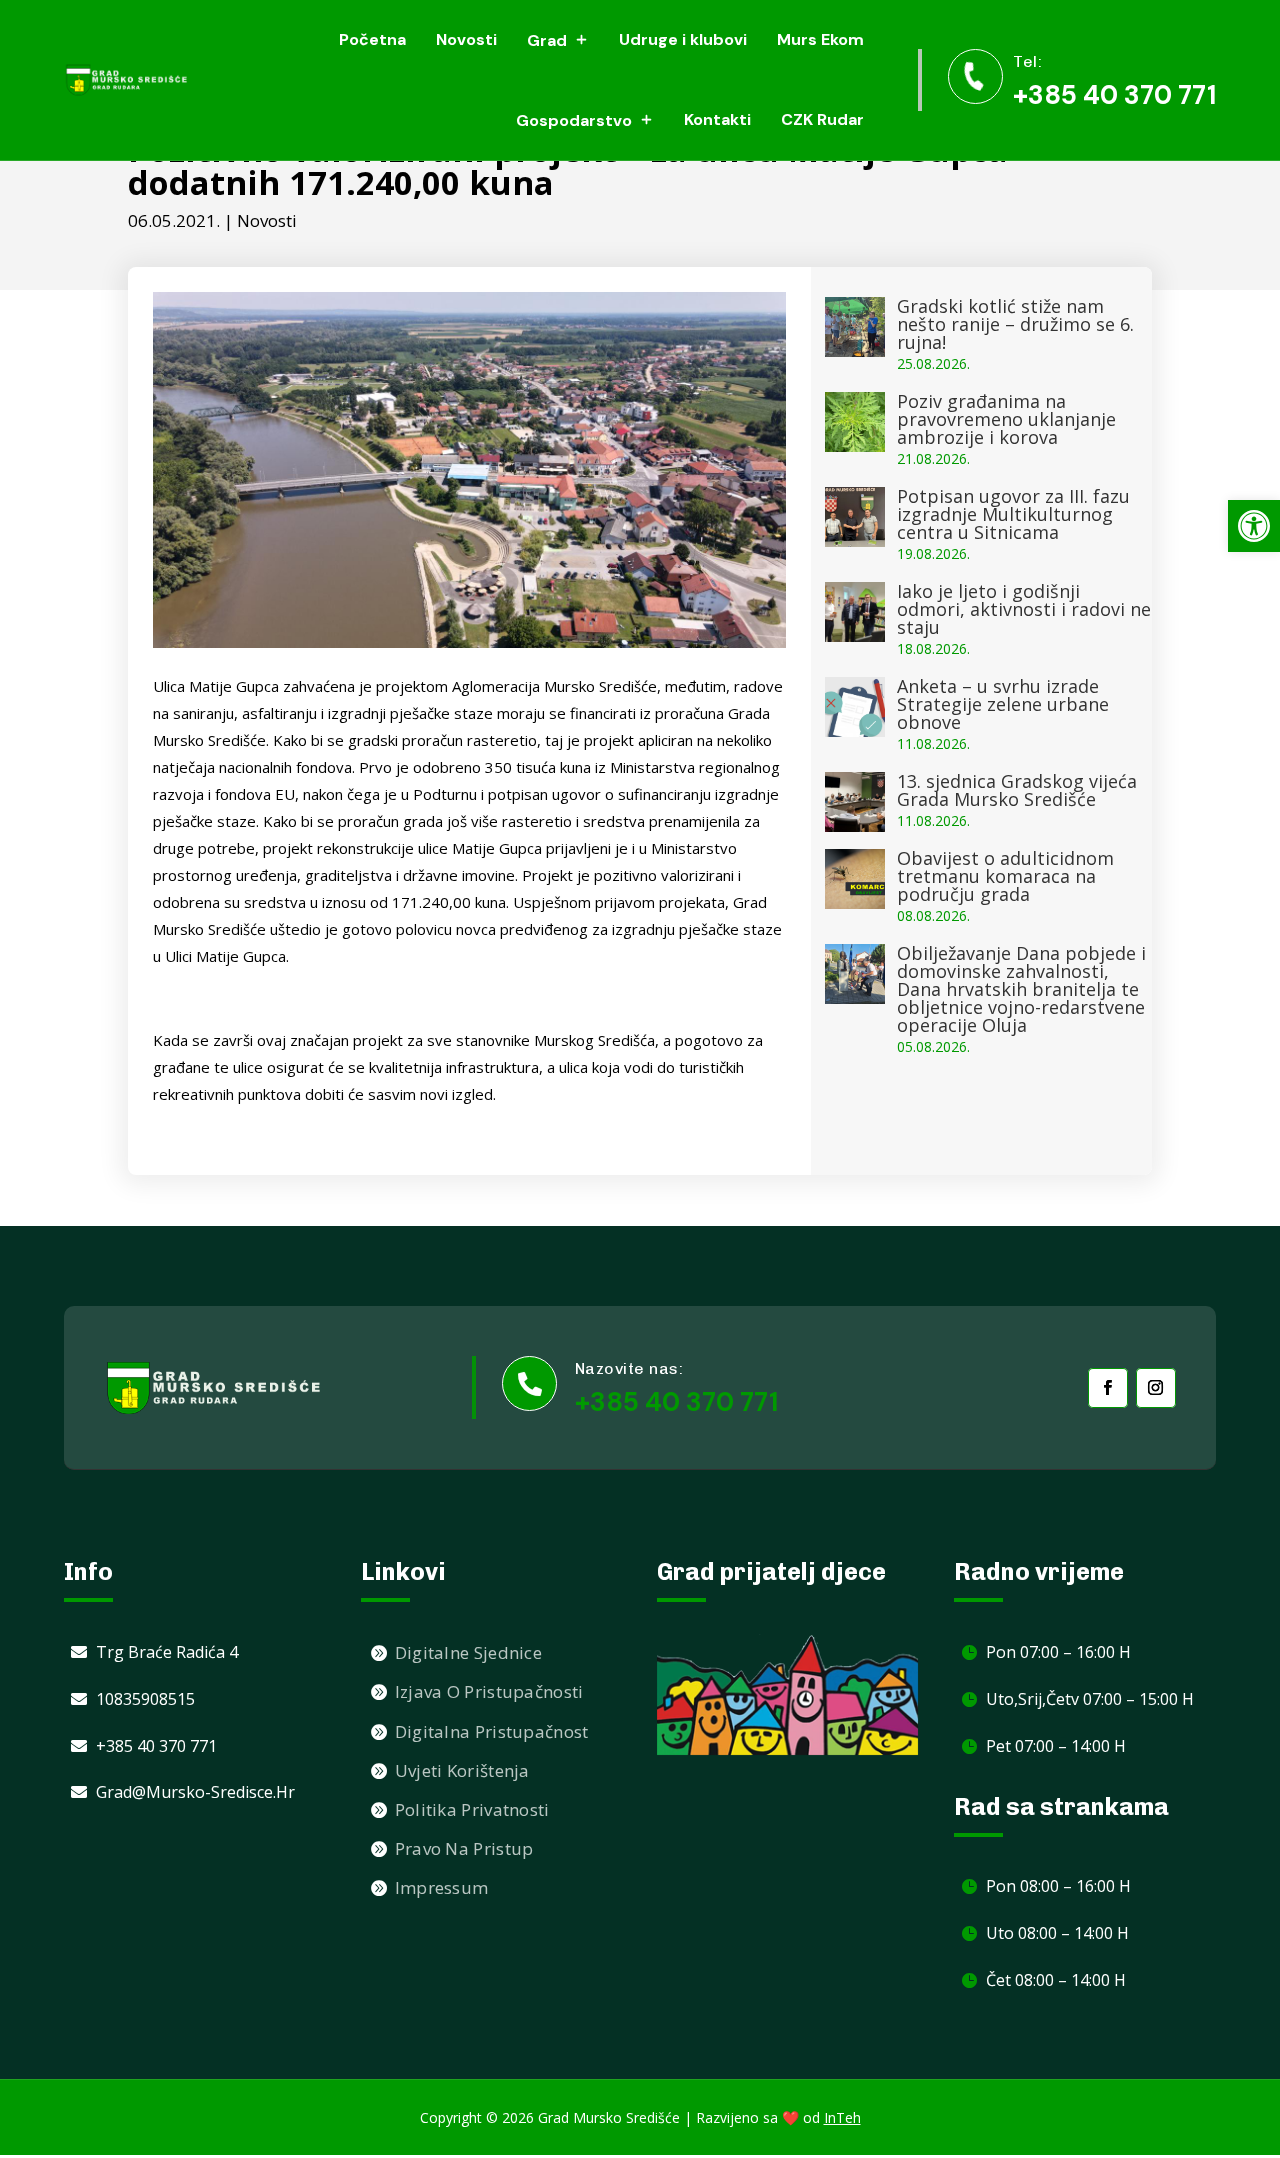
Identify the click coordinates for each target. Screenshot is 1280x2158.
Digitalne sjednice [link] (468, 1652)
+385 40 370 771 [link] (1114, 95)
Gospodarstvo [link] (574, 120)
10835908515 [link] (145, 1699)
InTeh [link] (842, 2117)
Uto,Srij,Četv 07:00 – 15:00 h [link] (1090, 1699)
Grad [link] (547, 40)
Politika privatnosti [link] (472, 1809)
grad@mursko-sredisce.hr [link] (195, 1792)
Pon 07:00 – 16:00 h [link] (1058, 1652)
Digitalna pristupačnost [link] (492, 1731)
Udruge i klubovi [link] (683, 39)
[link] (1254, 526)
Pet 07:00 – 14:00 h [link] (1056, 1746)
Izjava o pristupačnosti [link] (489, 1691)
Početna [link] (372, 39)
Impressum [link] (442, 1887)
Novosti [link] (466, 39)
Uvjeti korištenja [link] (462, 1770)
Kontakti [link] (717, 119)
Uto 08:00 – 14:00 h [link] (1057, 1933)
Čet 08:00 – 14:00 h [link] (1056, 1980)
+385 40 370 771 (676, 1402)
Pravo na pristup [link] (464, 1848)
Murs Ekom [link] (820, 39)
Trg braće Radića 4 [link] (167, 1652)
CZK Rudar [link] (822, 119)
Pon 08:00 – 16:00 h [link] (1058, 1886)
